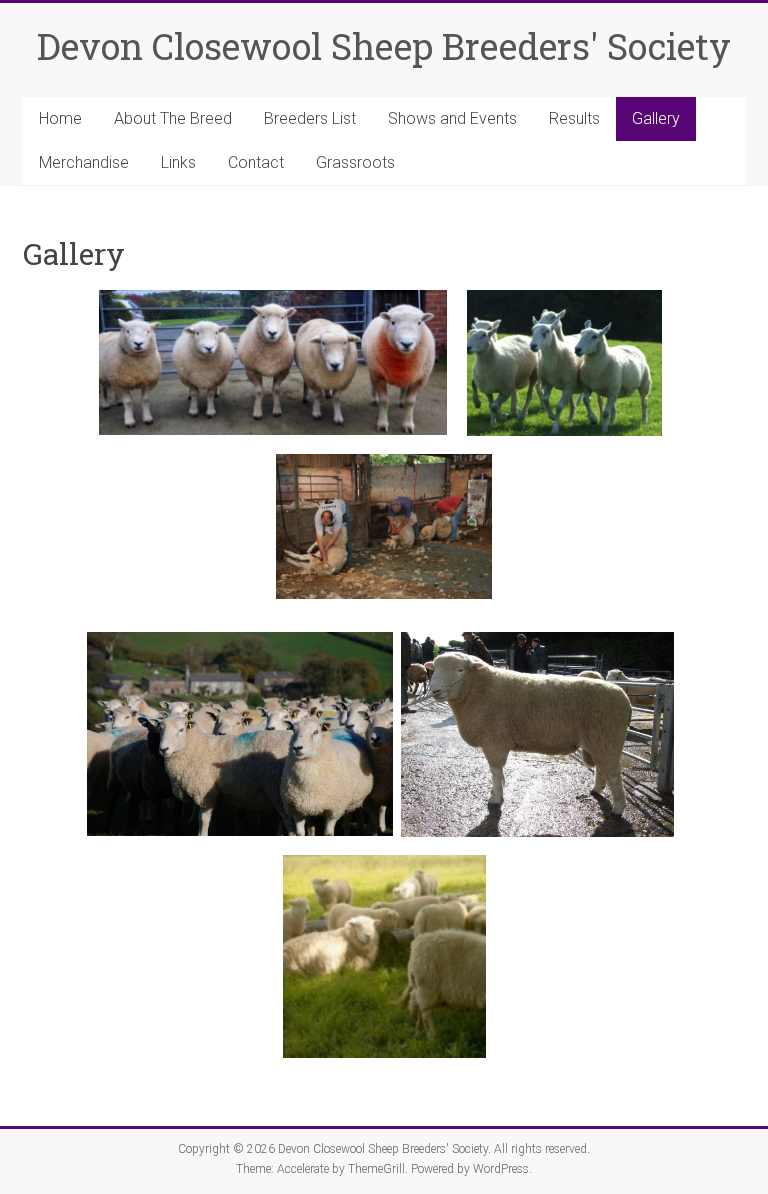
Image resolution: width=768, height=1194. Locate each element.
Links (178, 162)
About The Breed (173, 118)
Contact (256, 162)
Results (574, 118)
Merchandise (84, 162)
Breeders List (310, 118)
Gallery (656, 118)
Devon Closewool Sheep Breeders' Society (384, 46)
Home (60, 118)
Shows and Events (452, 118)
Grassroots (355, 162)
